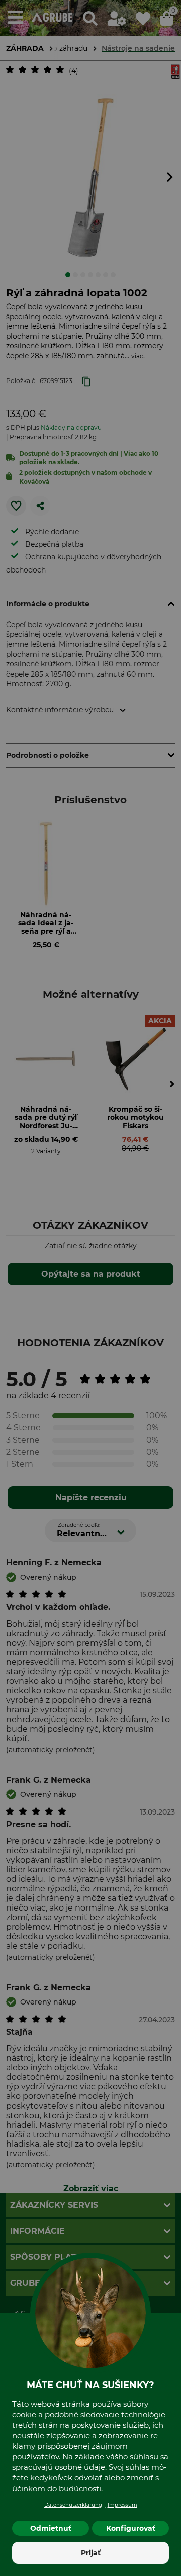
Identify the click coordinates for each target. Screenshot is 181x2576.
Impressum (122, 2505)
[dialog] (90, 1288)
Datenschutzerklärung (73, 2505)
